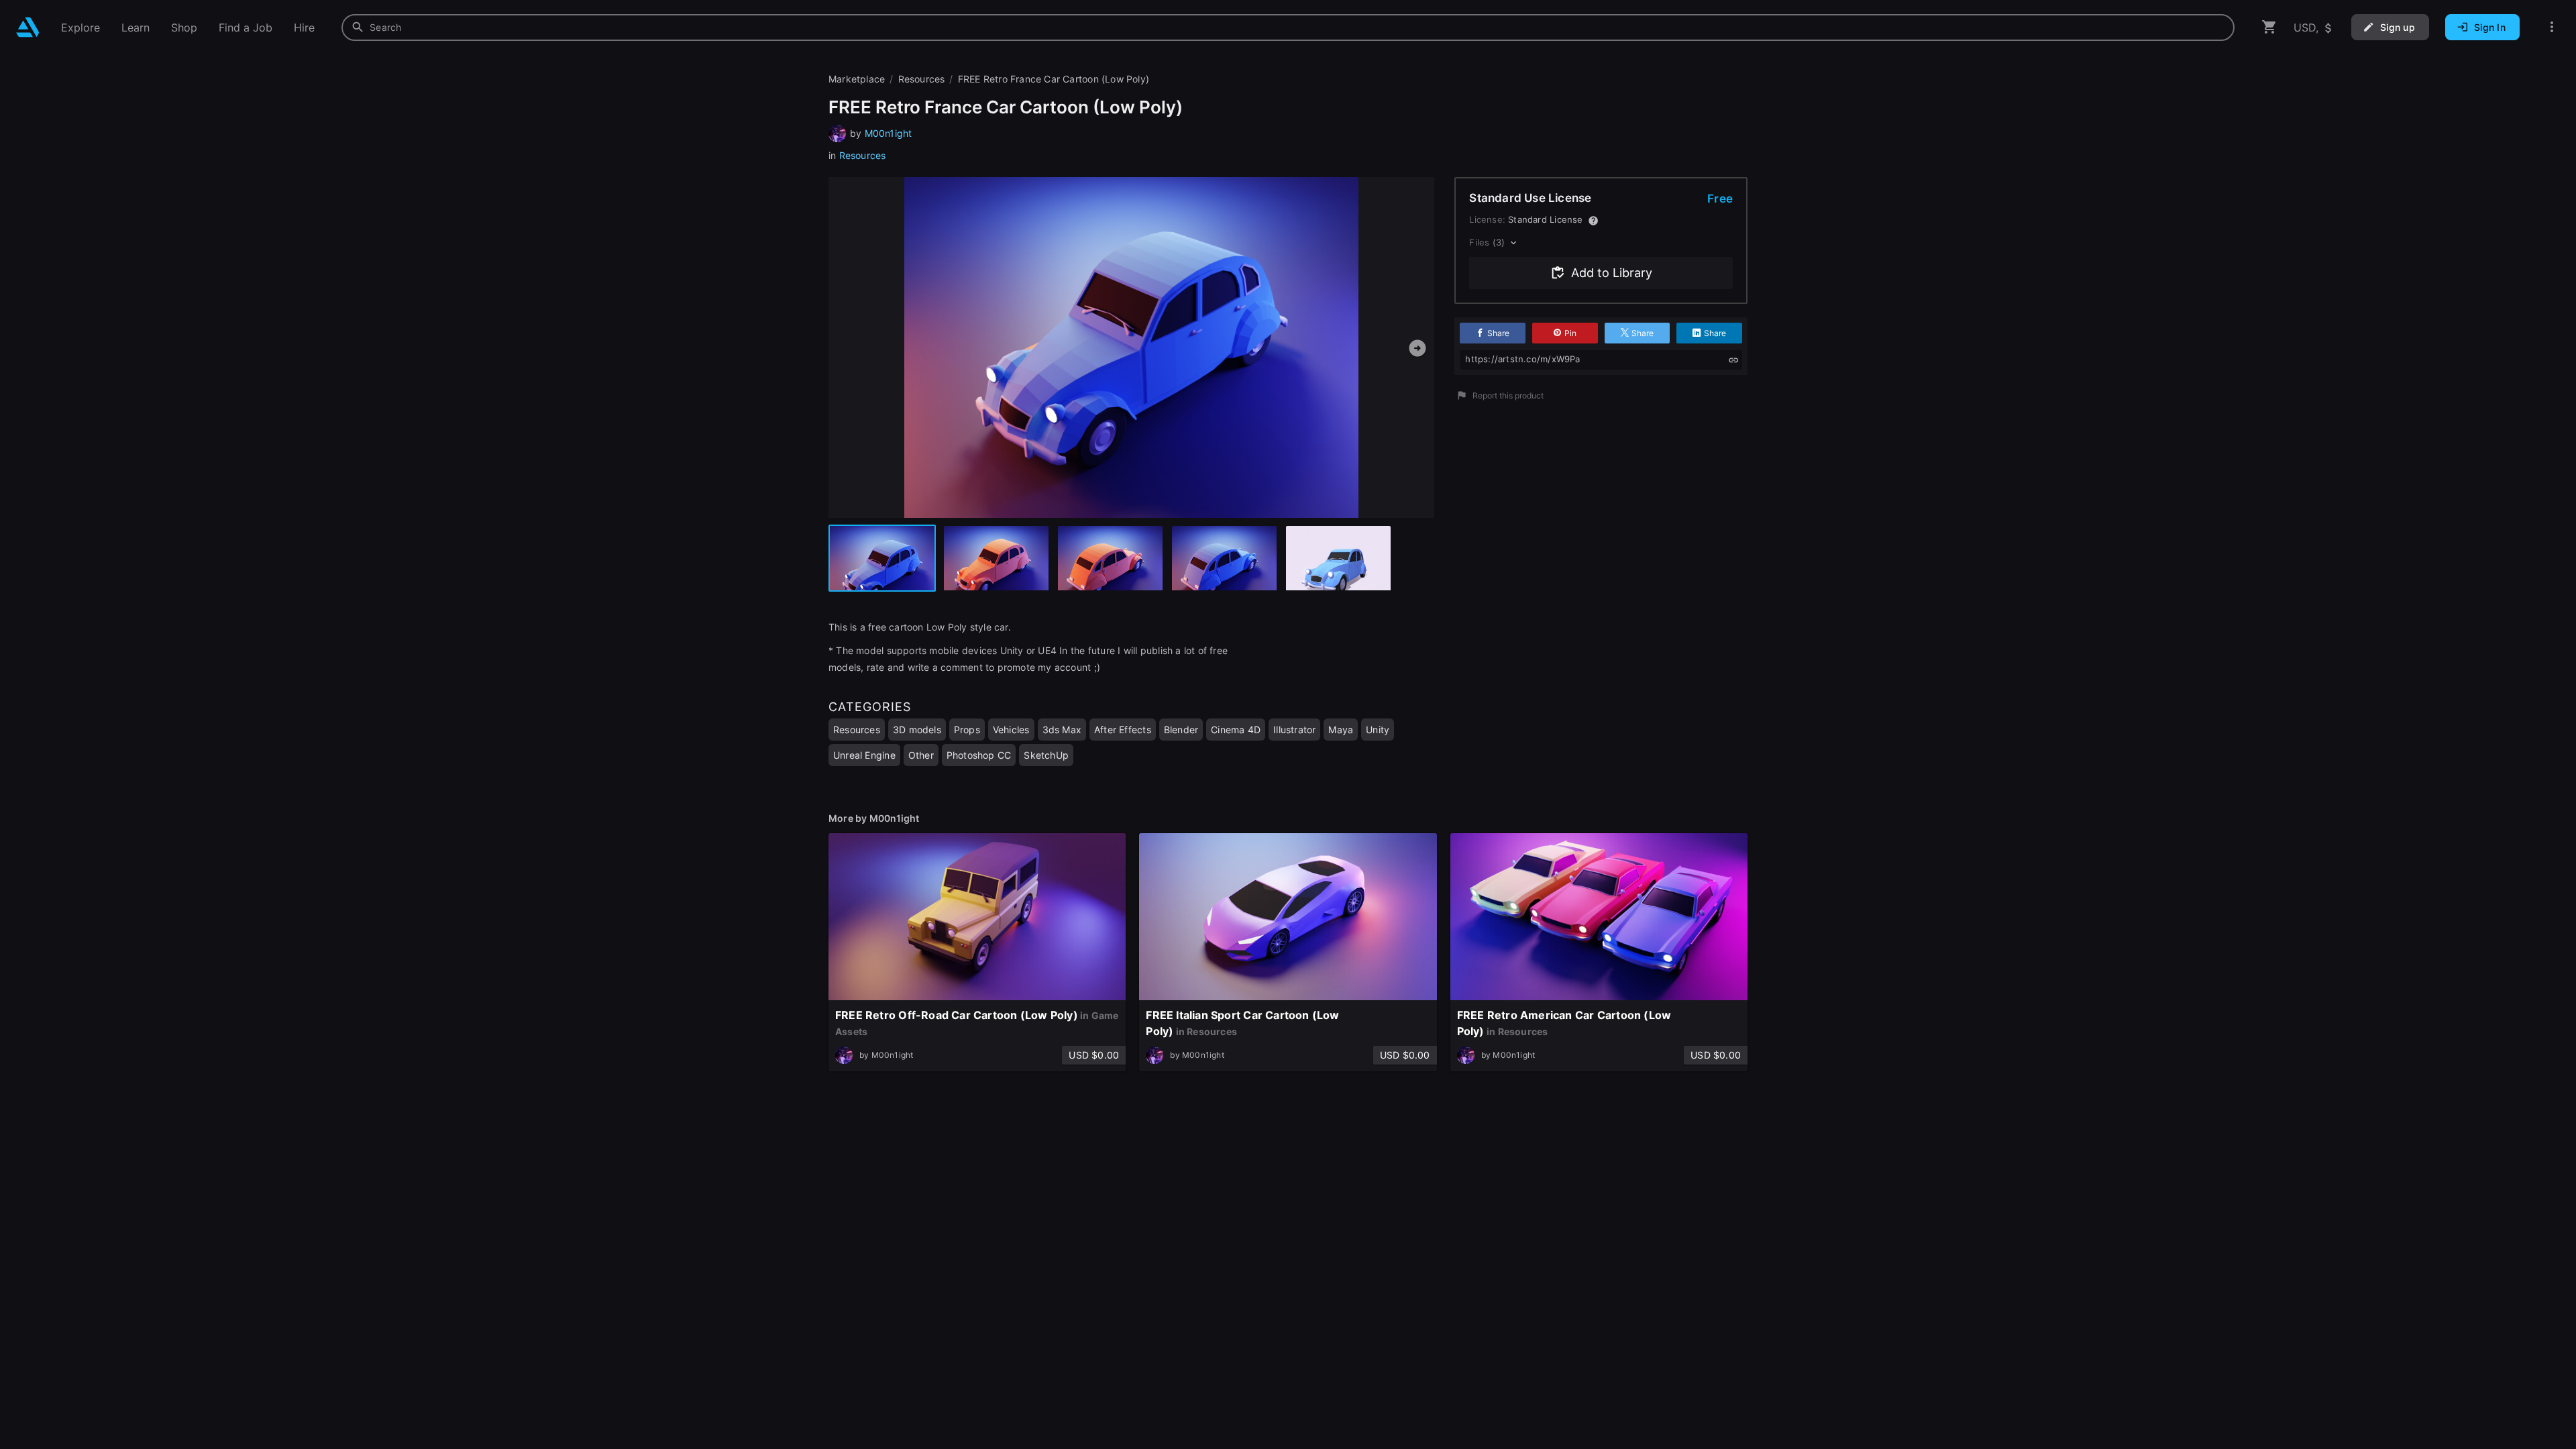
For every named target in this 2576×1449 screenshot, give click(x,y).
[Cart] (2269, 27)
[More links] (2552, 27)
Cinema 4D (1236, 730)
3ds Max (1062, 730)
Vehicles (1011, 730)
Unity (1378, 730)
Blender (1181, 730)
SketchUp (1046, 755)
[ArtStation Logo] (28, 27)
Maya (1341, 730)
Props (967, 730)
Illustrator (1294, 730)
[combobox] (1288, 28)
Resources (863, 155)
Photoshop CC (979, 755)
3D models (917, 730)
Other (921, 755)
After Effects (1123, 730)
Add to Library (1612, 273)
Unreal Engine (864, 755)
